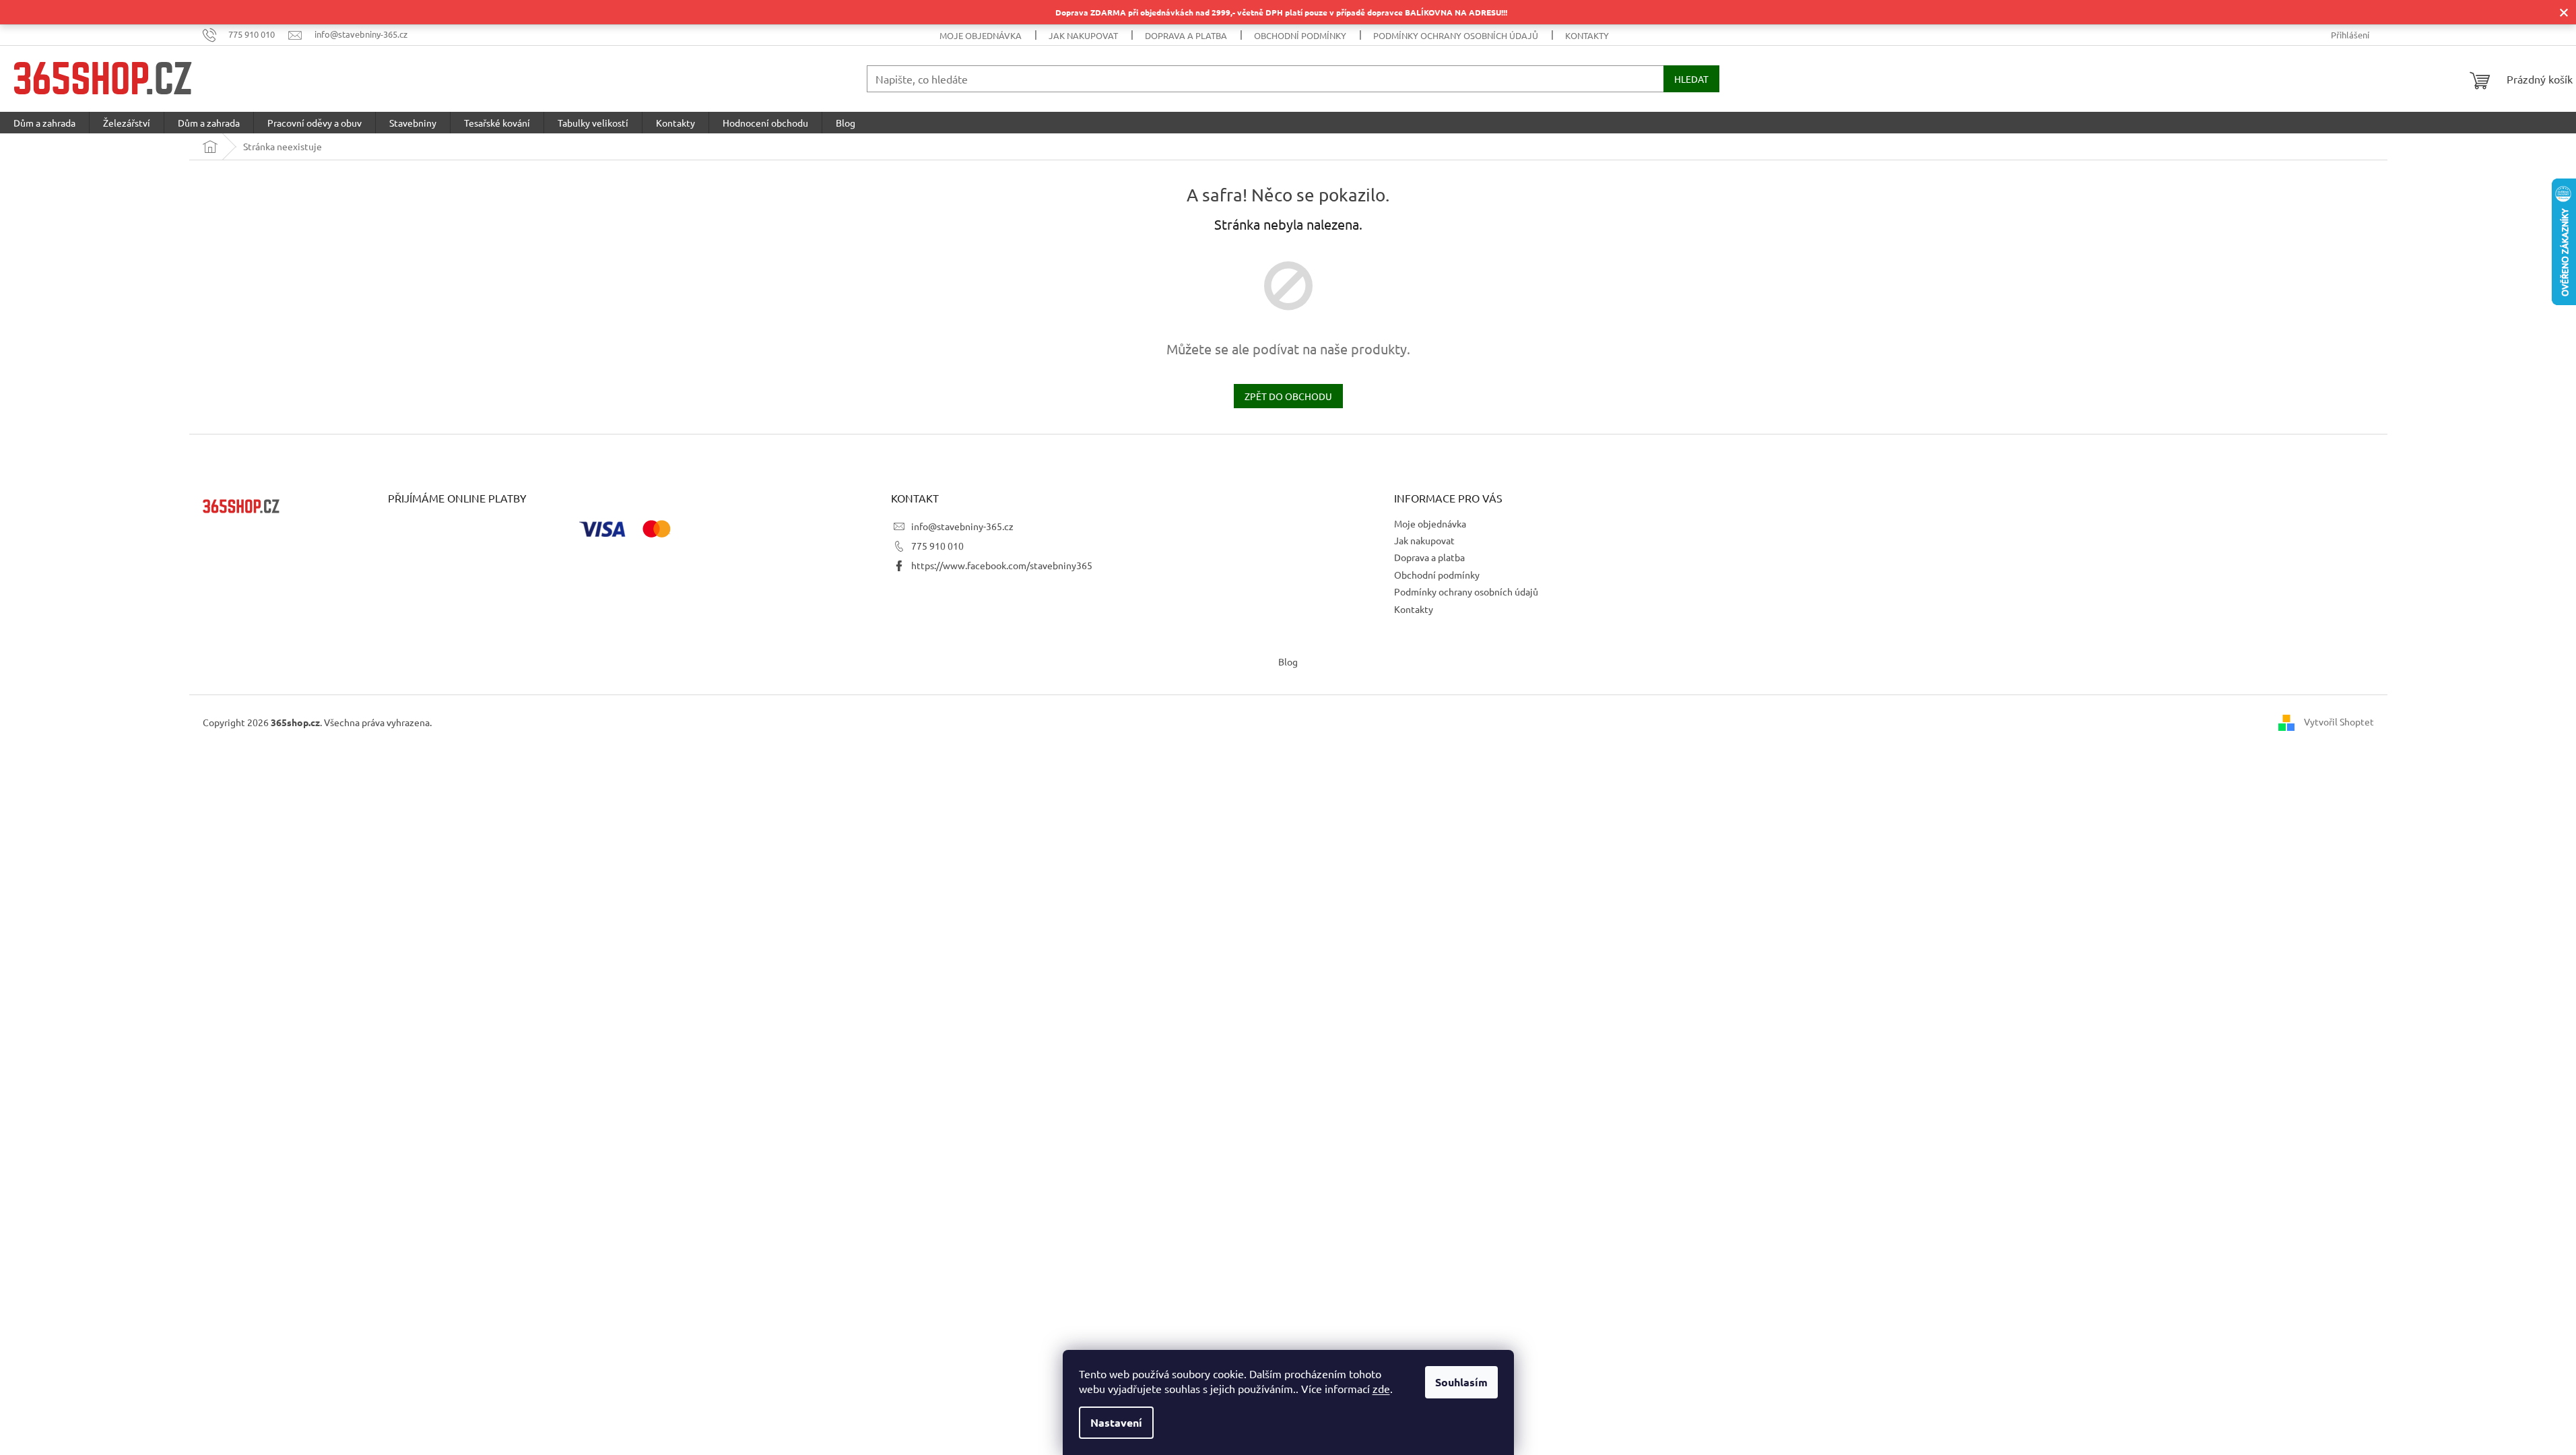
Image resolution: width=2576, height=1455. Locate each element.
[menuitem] (44, 123)
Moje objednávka (981, 35)
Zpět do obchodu (1288, 396)
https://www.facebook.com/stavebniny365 (1002, 565)
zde (1381, 1388)
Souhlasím (1461, 1382)
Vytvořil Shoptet (2339, 721)
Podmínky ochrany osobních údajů (1456, 35)
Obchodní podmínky (1300, 35)
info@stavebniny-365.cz (962, 526)
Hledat (1691, 79)
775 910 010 (937, 546)
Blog (1288, 661)
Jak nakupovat (1083, 35)
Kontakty (1587, 35)
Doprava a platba (1186, 35)
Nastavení (1116, 1422)
